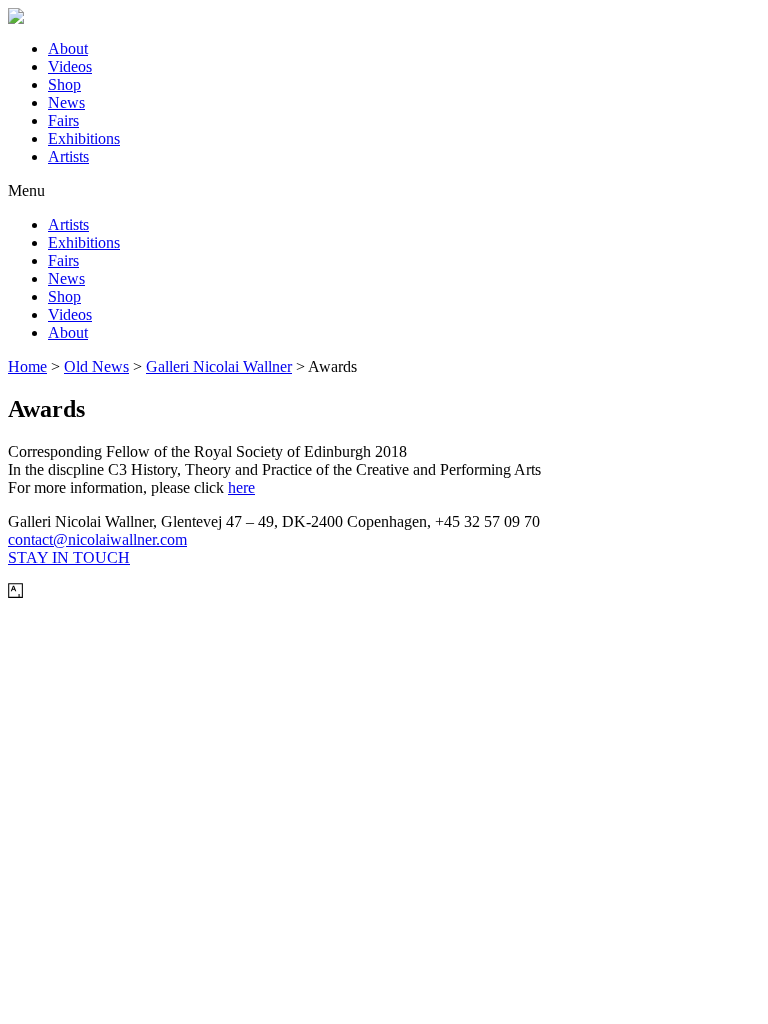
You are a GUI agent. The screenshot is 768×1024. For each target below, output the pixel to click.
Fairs (63, 120)
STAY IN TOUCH (69, 557)
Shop (64, 84)
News (66, 102)
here (241, 487)
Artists (68, 156)
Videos (70, 66)
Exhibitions (84, 138)
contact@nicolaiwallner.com (97, 539)
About (68, 48)
